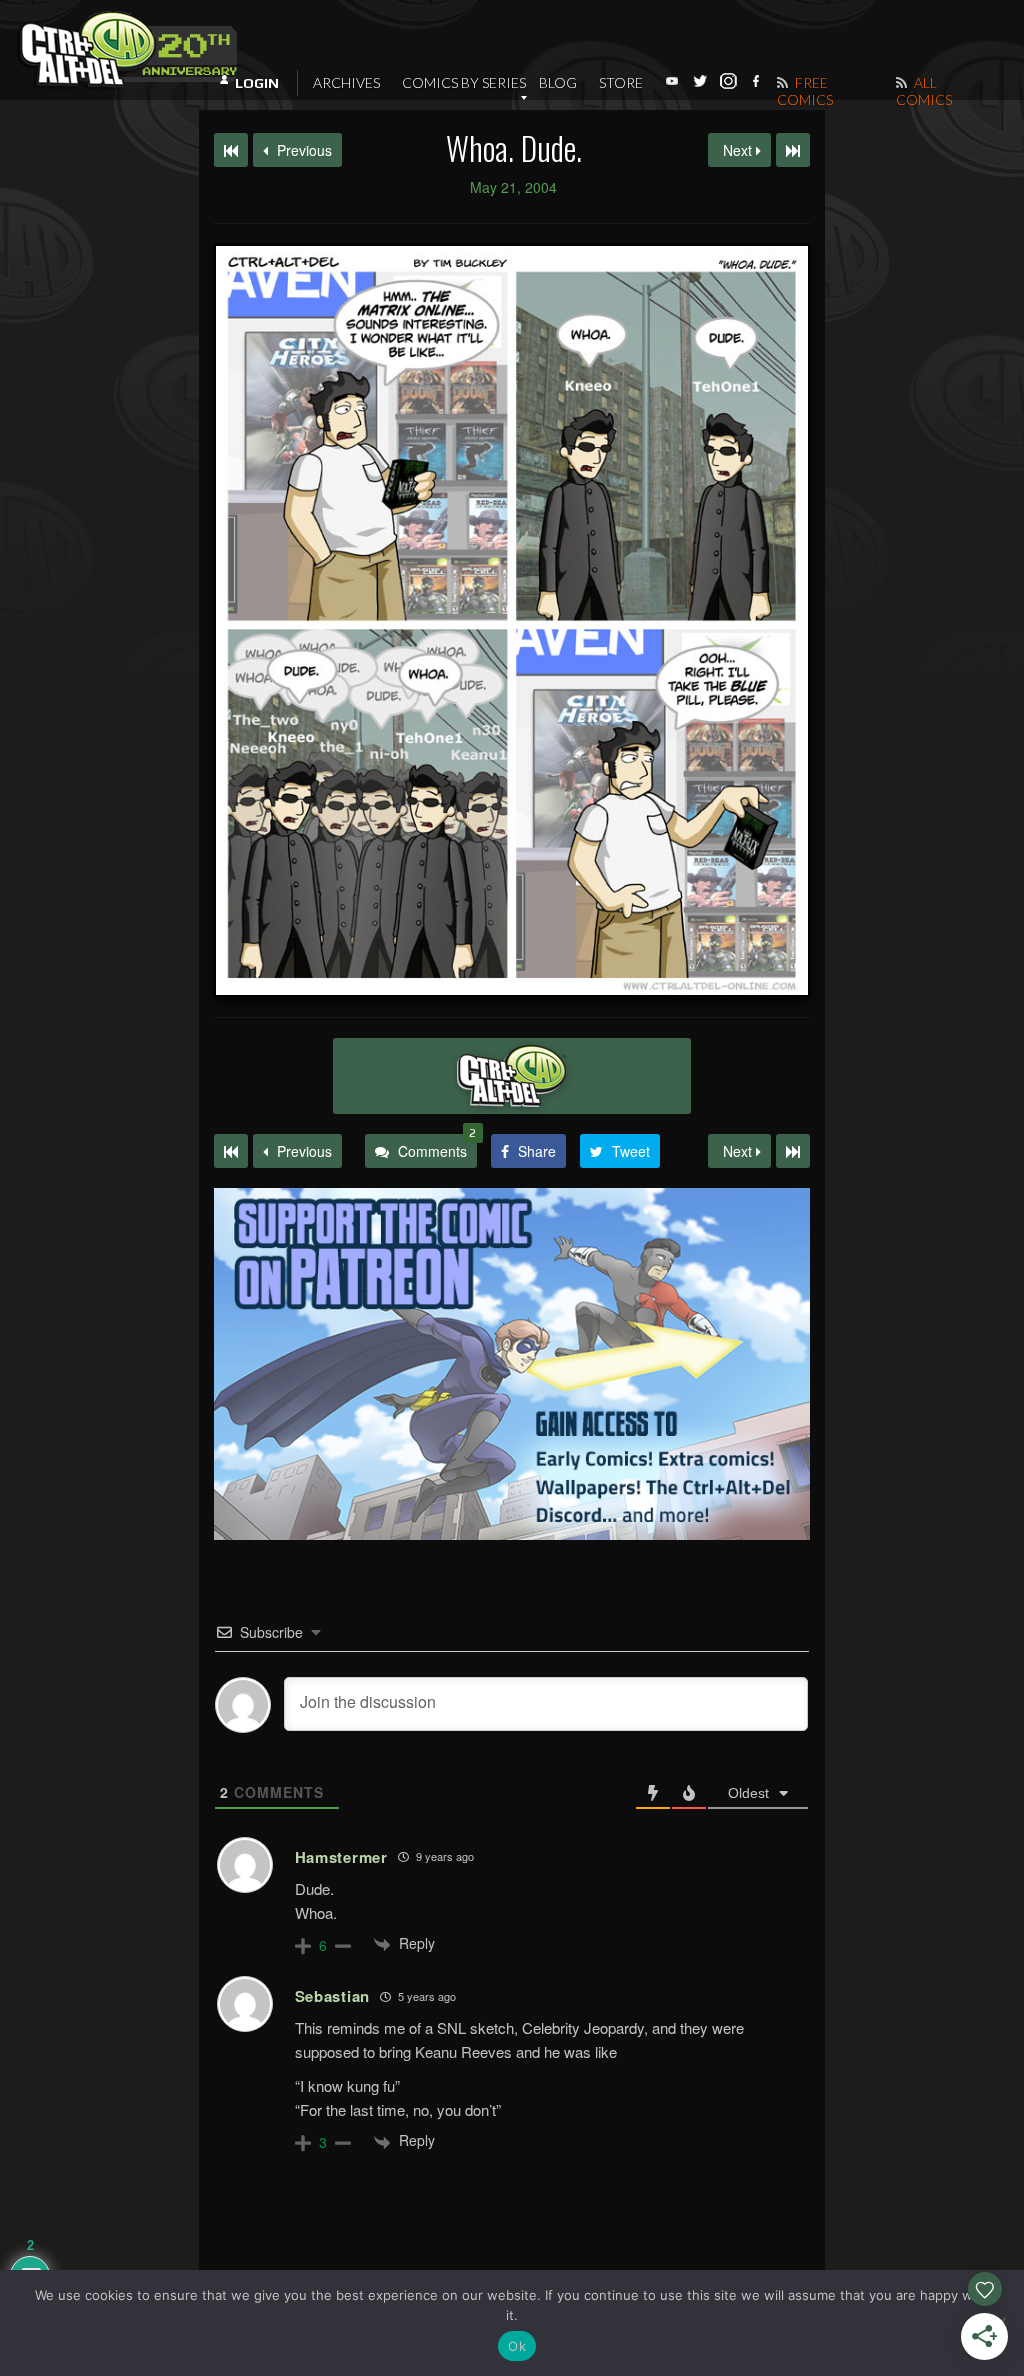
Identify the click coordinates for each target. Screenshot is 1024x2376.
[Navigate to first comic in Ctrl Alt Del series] (231, 150)
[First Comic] (231, 1151)
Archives (346, 82)
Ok (517, 2346)
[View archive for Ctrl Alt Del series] (512, 1076)
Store (621, 82)
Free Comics (805, 91)
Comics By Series (464, 82)
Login (257, 83)
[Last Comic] (793, 1151)
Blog (558, 82)
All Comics (924, 91)
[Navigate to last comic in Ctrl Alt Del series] (793, 150)
